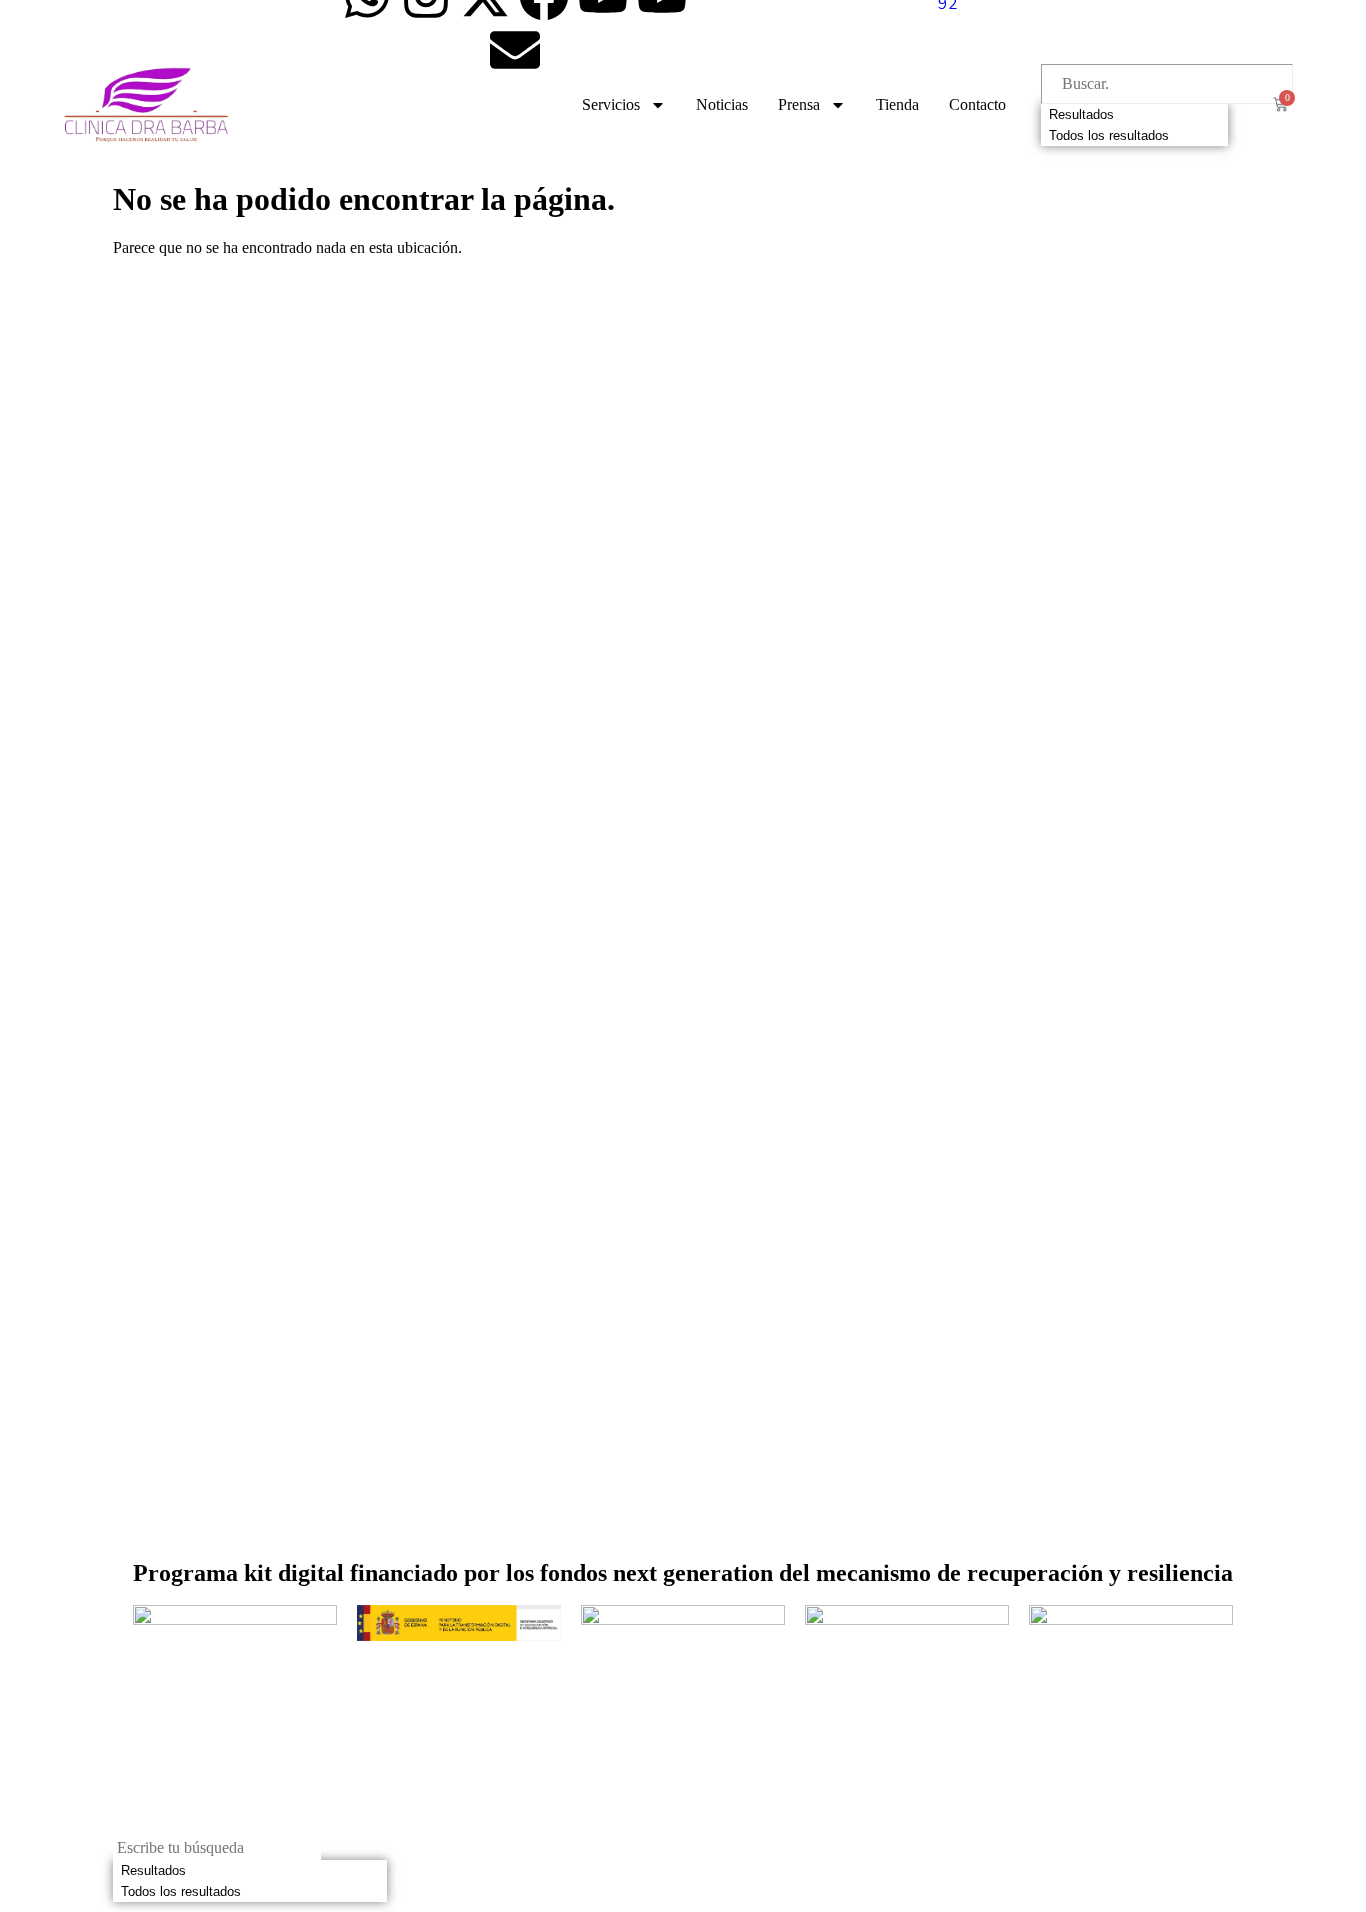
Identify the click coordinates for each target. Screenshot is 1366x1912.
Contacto (977, 104)
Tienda (897, 104)
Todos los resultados (1109, 135)
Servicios (611, 104)
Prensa (799, 104)
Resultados (1081, 114)
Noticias (722, 104)
